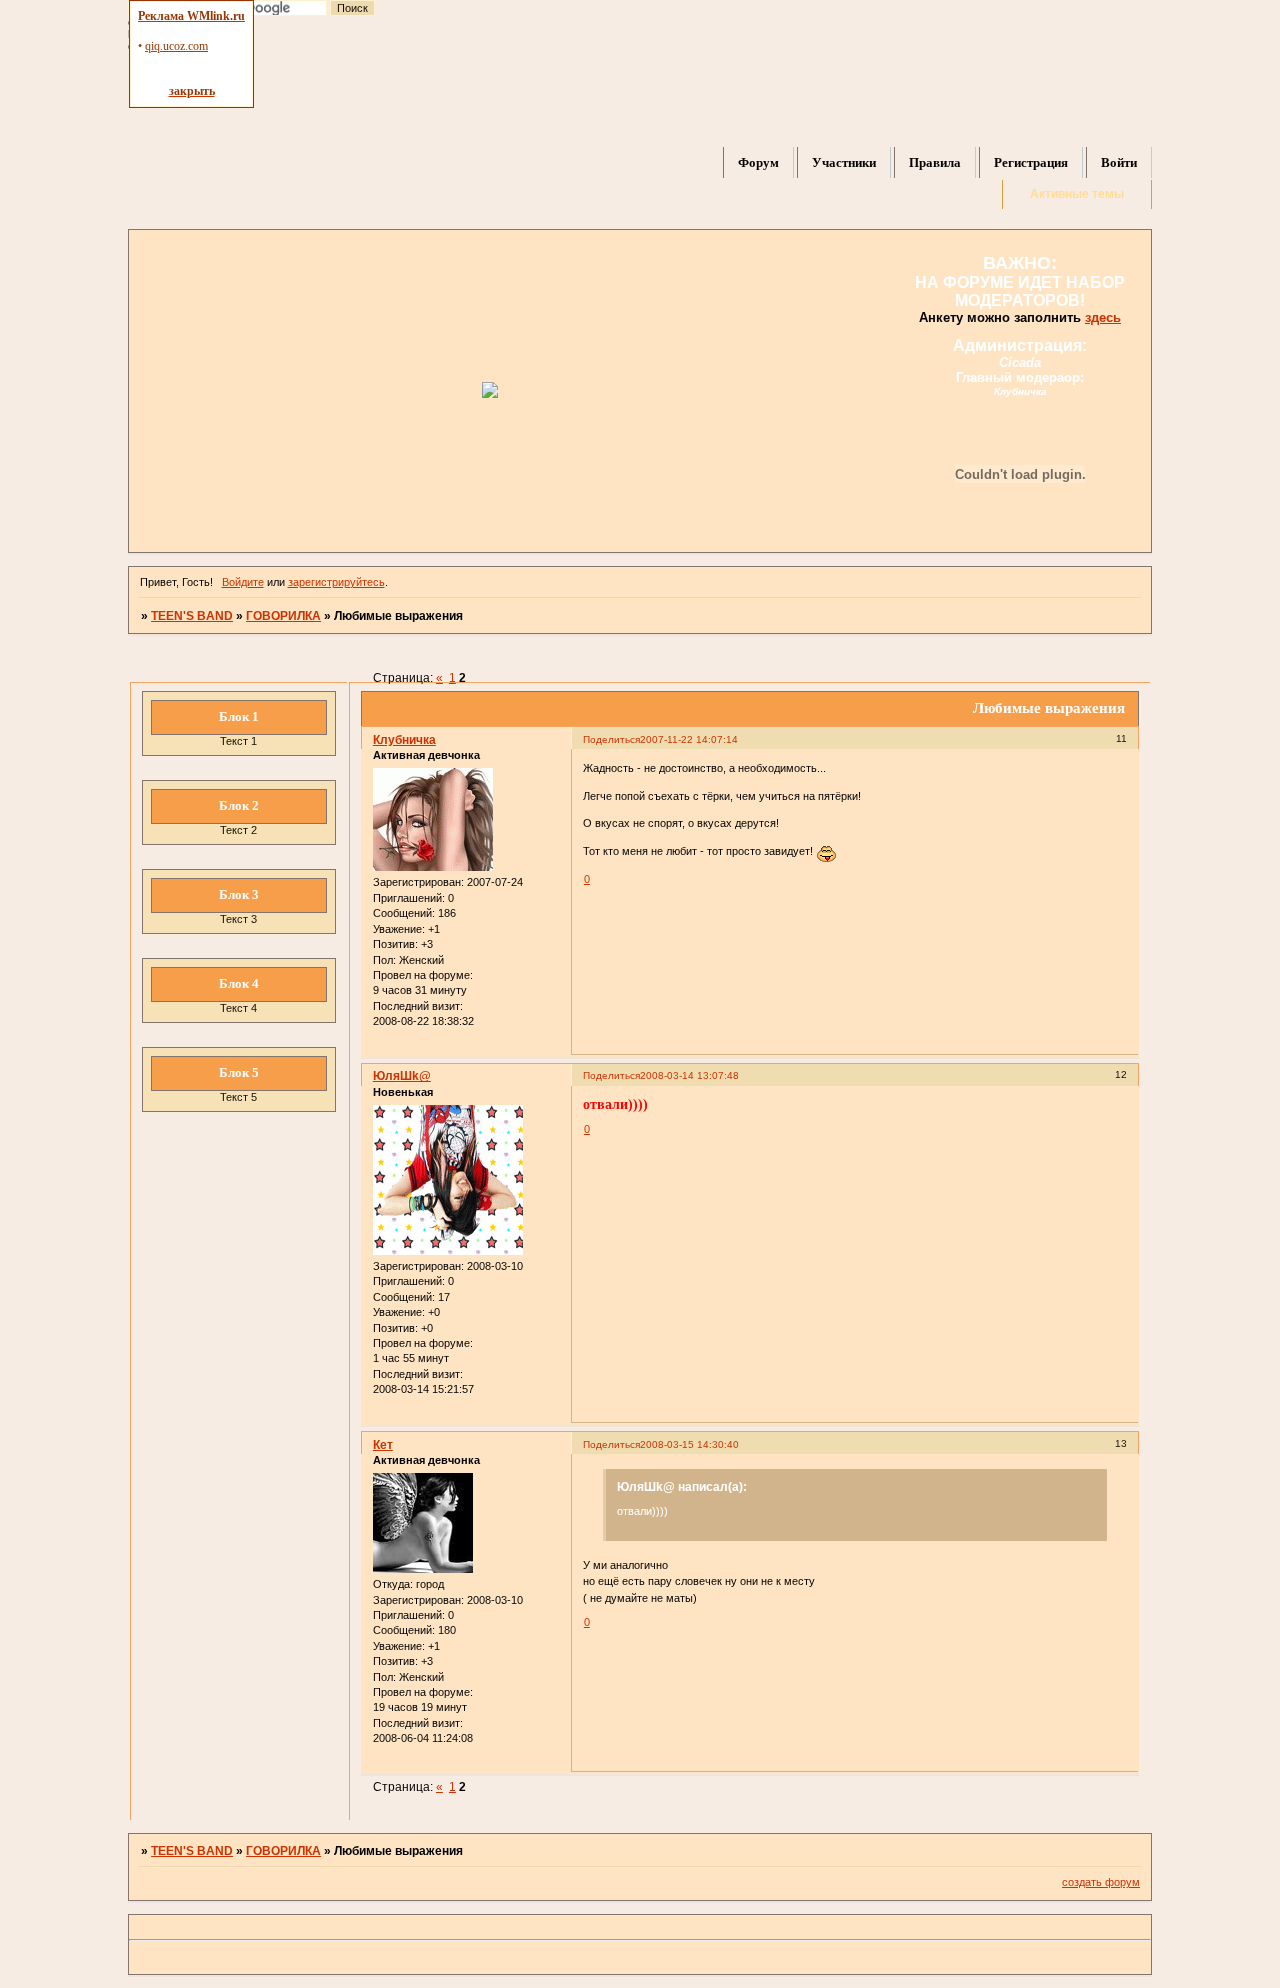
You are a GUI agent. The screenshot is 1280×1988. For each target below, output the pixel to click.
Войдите (243, 582)
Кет (383, 1445)
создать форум (1101, 1882)
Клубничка (404, 740)
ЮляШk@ (402, 1076)
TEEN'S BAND (192, 616)
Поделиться (611, 739)
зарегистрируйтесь (336, 582)
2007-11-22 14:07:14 (689, 739)
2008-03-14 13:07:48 (689, 1075)
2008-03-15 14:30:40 (689, 1444)
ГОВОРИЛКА (283, 616)
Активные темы (1077, 194)
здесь (1103, 317)
